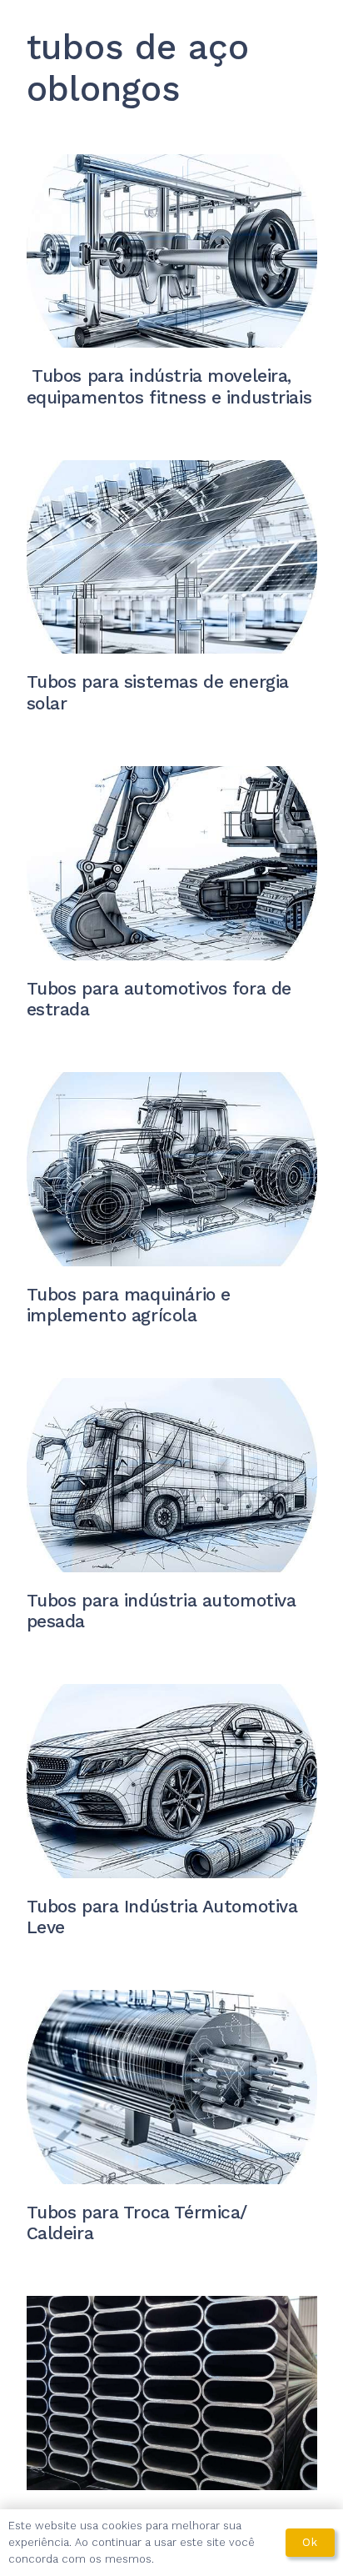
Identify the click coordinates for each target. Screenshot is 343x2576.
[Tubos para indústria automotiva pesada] (172, 1475)
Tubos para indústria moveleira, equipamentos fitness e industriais (169, 386)
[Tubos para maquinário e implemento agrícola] (172, 1169)
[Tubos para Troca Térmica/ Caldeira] (172, 2087)
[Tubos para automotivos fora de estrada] (172, 863)
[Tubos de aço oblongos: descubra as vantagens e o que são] (172, 2393)
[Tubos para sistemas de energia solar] (172, 557)
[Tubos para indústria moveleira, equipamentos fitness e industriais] (172, 251)
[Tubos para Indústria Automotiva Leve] (172, 1781)
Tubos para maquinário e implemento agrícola (129, 1305)
